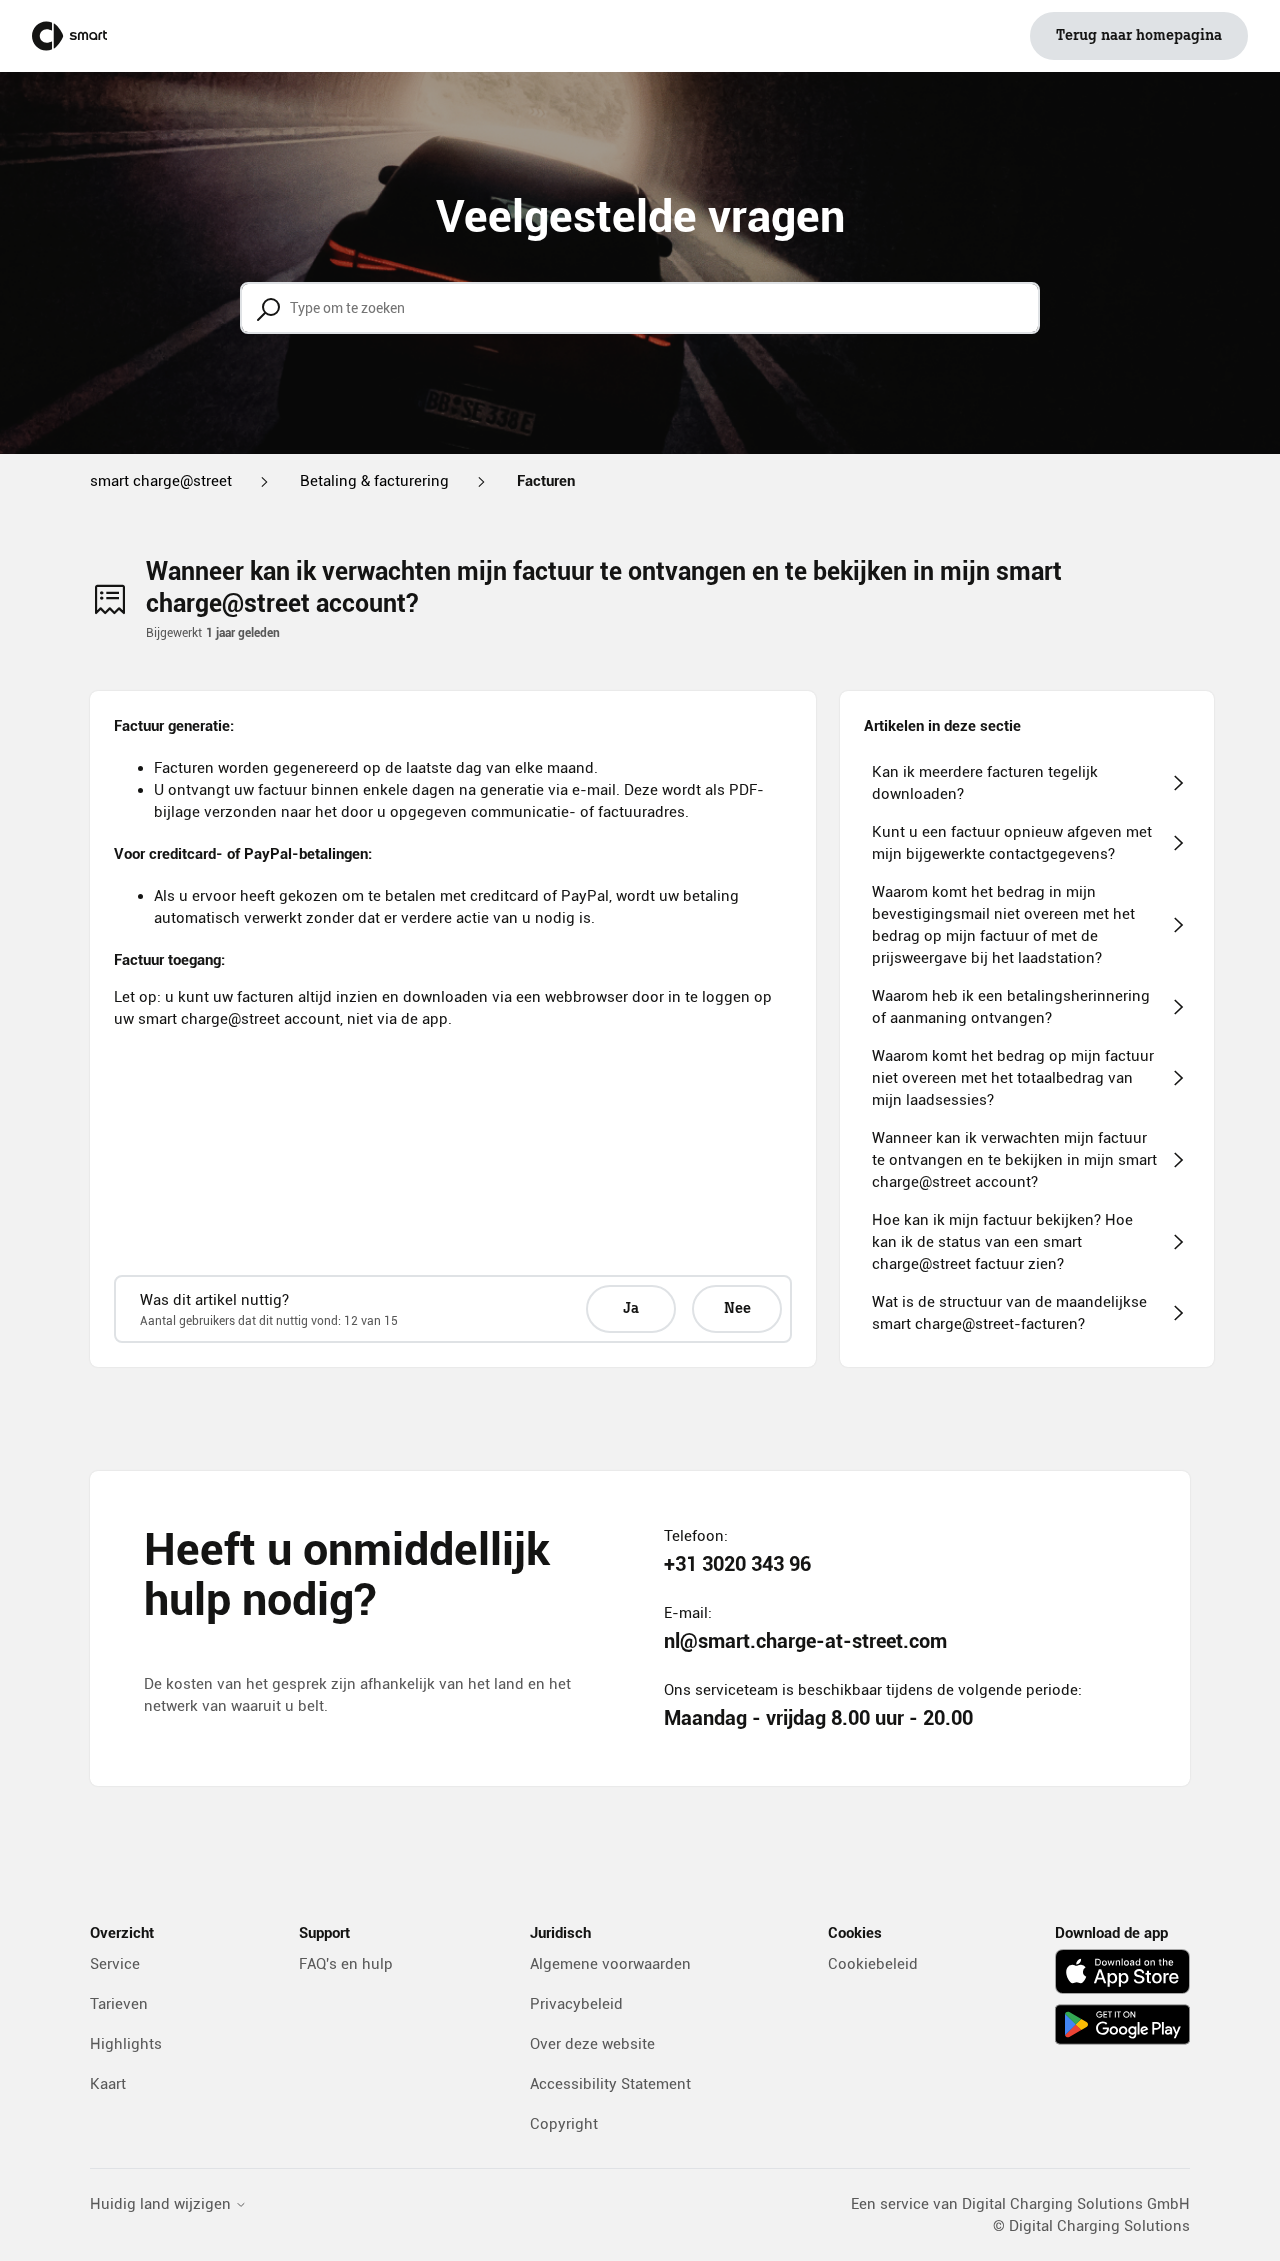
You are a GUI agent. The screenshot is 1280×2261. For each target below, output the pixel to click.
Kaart (108, 2084)
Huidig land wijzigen (162, 2204)
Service (115, 1964)
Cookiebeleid (873, 1964)
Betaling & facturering (374, 481)
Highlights (126, 2044)
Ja (631, 1309)
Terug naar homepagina (1139, 36)
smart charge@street (161, 481)
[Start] (69, 36)
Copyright (564, 2124)
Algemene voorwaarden (610, 1964)
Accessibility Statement (610, 2084)
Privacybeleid (576, 2004)
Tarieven (119, 2004)
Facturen (546, 481)
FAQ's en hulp (346, 1964)
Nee (737, 1309)
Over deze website (592, 2044)
